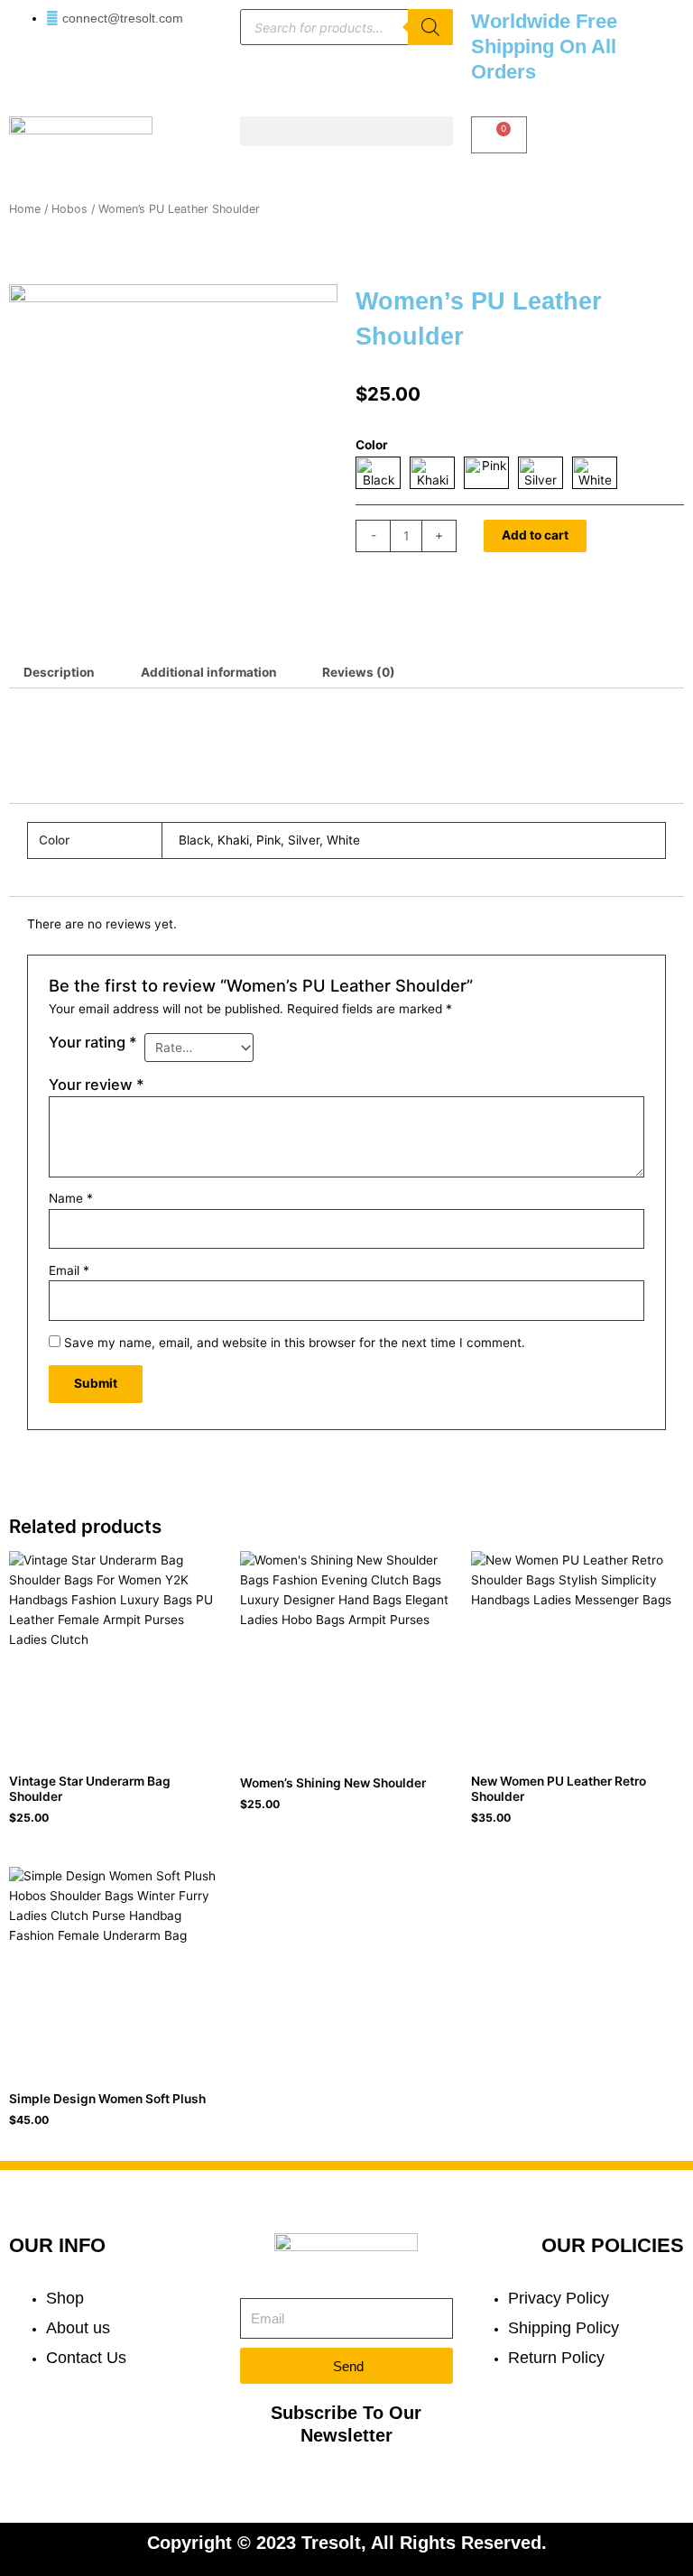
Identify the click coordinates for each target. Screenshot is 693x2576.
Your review (97, 1085)
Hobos (69, 209)
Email (69, 1270)
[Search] (430, 27)
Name (71, 1198)
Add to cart (535, 535)
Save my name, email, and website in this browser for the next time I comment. (295, 1343)
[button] (346, 131)
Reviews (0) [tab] (359, 672)
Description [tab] (59, 672)
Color (372, 445)
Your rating (93, 1042)
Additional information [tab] (209, 672)
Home (25, 209)
